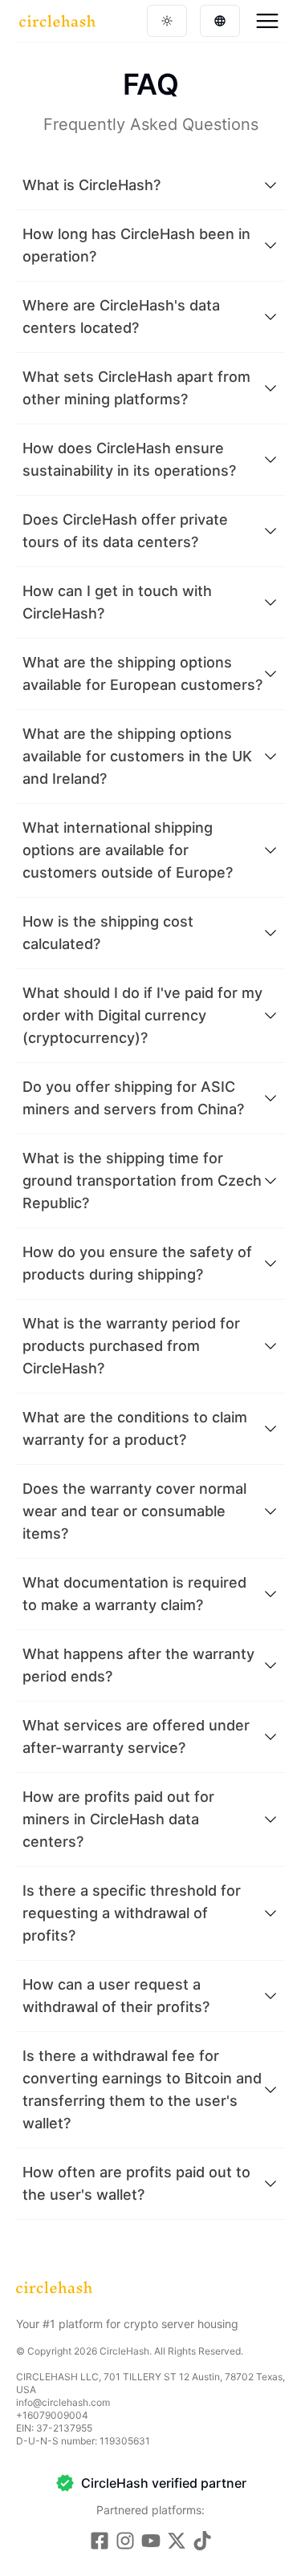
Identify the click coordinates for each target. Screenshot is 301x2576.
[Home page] (57, 21)
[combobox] (167, 21)
